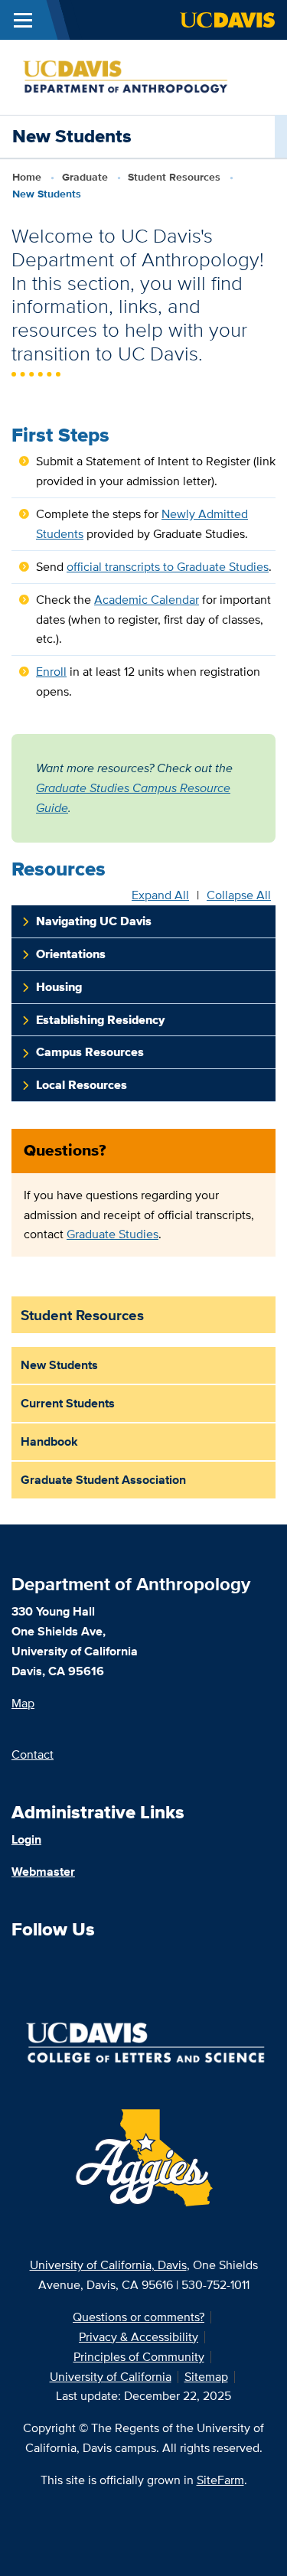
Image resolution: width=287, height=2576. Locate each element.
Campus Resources (90, 1052)
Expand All (160, 895)
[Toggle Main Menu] (23, 20)
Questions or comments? (139, 2317)
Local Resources (82, 1085)
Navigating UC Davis (94, 921)
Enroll (51, 672)
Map (23, 1703)
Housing (59, 987)
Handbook (49, 1441)
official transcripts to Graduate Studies (168, 567)
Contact (33, 1754)
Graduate (85, 177)
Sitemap (206, 2377)
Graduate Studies (113, 1234)
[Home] (137, 76)
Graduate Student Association (103, 1480)
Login (26, 1839)
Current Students (68, 1403)
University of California (111, 2377)
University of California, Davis (108, 2265)
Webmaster (43, 1872)
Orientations (71, 954)
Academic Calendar (147, 600)
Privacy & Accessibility (139, 2337)
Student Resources (174, 177)
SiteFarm (220, 2480)
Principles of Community (139, 2357)
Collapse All (239, 895)
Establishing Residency (100, 1020)
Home (27, 177)
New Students (59, 1365)
